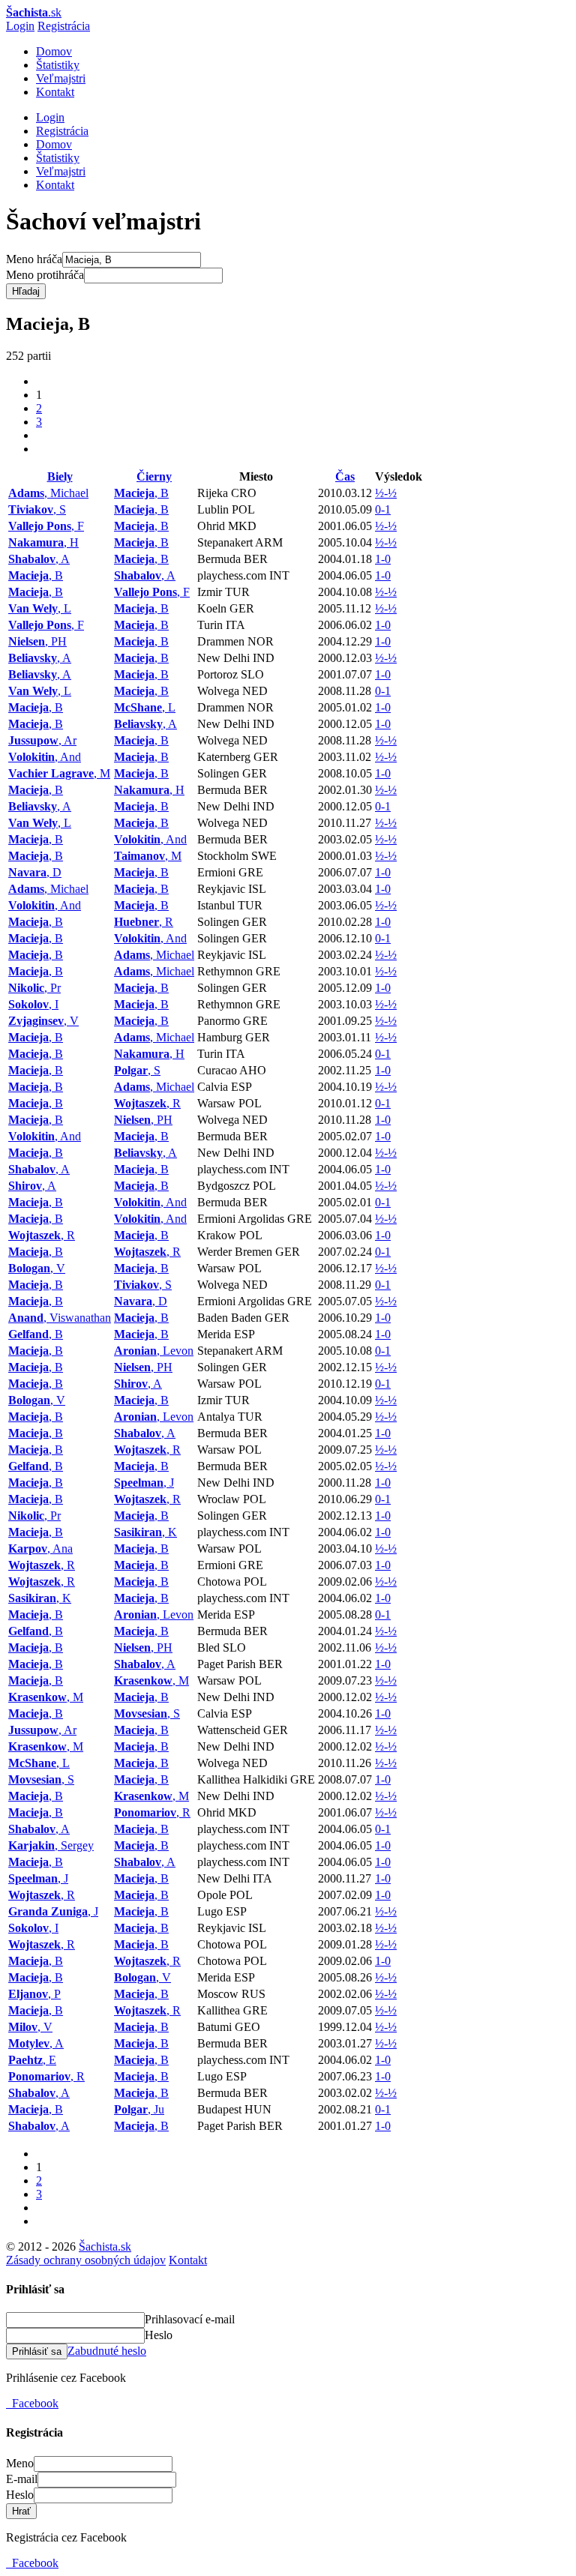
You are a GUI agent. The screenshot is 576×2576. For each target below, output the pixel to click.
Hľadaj (26, 291)
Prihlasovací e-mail (190, 2319)
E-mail (22, 2479)
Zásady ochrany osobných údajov (86, 2260)
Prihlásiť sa (37, 2351)
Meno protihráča (45, 275)
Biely (60, 476)
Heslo (159, 2335)
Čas (345, 476)
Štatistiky (58, 65)
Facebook (32, 2403)
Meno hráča (34, 259)
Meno (20, 2463)
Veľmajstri (61, 78)
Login (20, 26)
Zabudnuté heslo (107, 2351)
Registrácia (64, 26)
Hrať (21, 2511)
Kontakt (55, 92)
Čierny (154, 476)
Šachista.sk (105, 2247)
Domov (54, 51)
